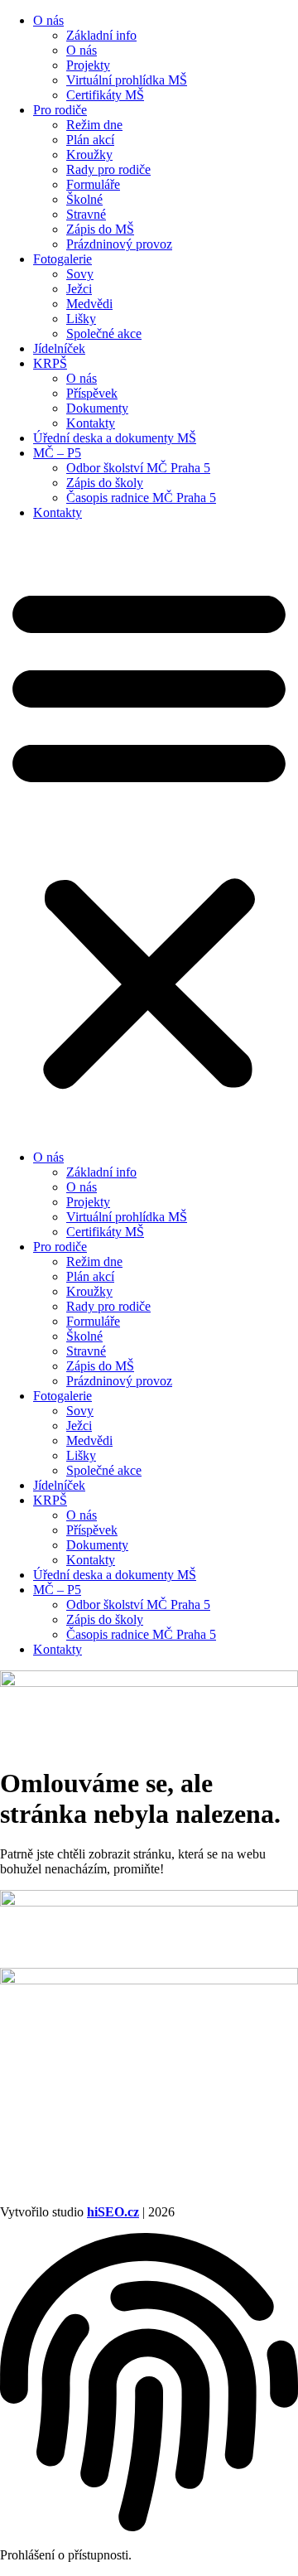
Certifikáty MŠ (105, 95)
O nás (48, 20)
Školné (84, 199)
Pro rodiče (60, 110)
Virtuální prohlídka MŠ (127, 80)
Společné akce (104, 333)
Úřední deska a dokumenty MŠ (115, 438)
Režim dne (94, 125)
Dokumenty (97, 408)
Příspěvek (92, 393)
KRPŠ (50, 363)
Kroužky (89, 155)
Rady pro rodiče (108, 169)
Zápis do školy (105, 483)
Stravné (86, 214)
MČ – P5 (57, 453)
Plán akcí (90, 140)
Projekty (88, 65)
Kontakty (91, 423)
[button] (149, 835)
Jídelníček (59, 348)
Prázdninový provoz (119, 244)
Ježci (79, 289)
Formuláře (93, 184)
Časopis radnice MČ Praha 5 (141, 498)
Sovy (80, 274)
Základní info (101, 35)
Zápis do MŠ (100, 229)
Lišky (81, 319)
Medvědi (89, 304)
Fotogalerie (62, 259)
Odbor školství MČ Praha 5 (138, 468)
